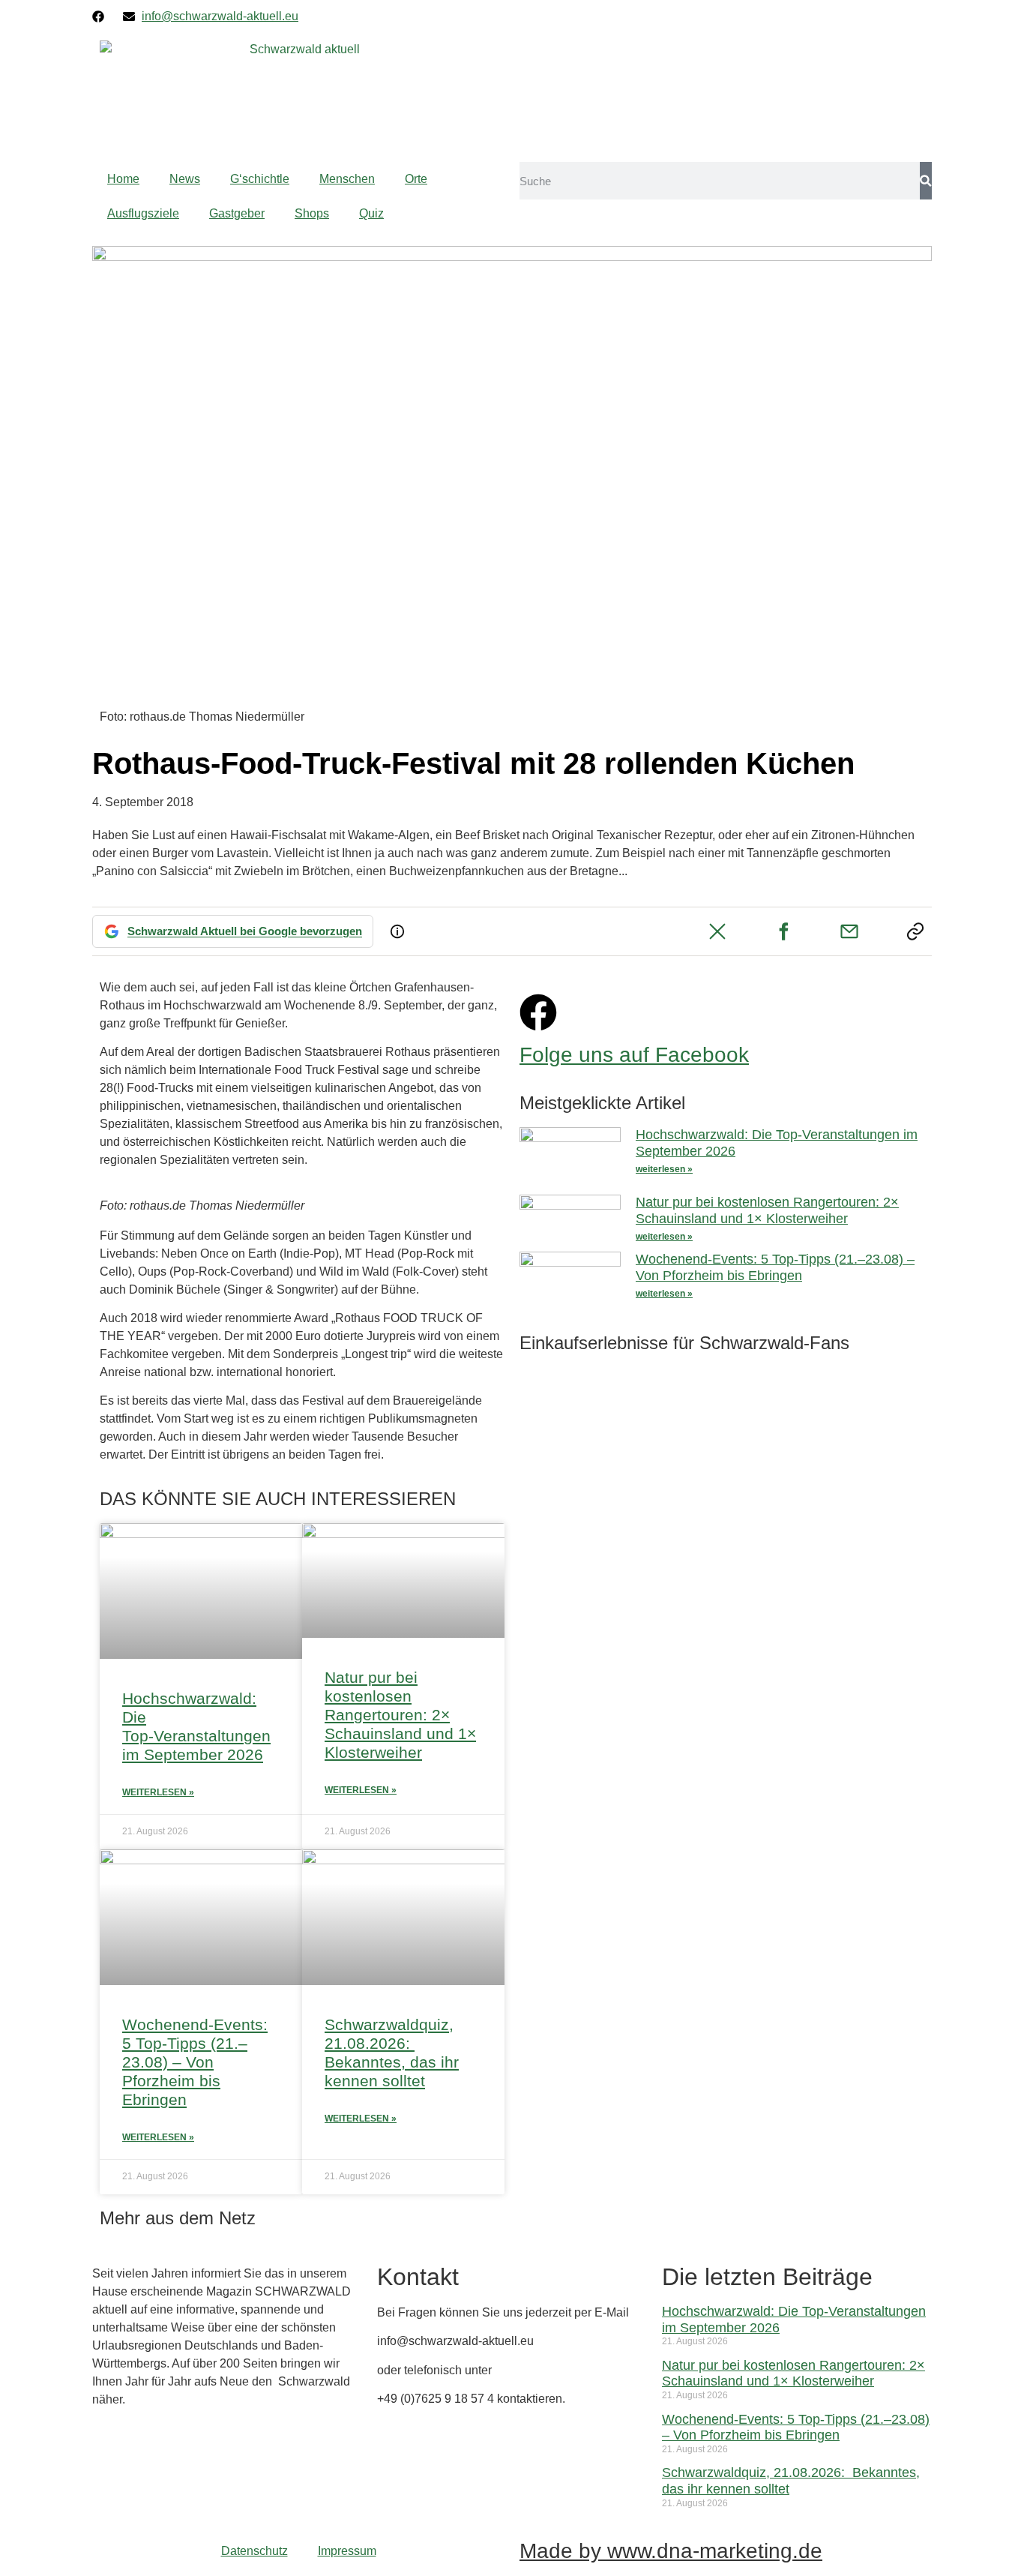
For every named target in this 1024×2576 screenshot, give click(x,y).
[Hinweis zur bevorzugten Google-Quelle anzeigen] (397, 931)
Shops (312, 213)
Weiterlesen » (158, 1792)
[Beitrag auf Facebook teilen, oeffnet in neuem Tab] (783, 931)
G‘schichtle (260, 179)
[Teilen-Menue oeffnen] (915, 931)
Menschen (347, 179)
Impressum (347, 2551)
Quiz (371, 213)
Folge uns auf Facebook (634, 1055)
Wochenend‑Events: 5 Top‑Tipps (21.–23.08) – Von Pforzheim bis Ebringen (195, 2062)
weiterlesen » (664, 1169)
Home (123, 179)
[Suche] (926, 181)
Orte (416, 179)
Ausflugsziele (143, 213)
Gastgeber (237, 213)
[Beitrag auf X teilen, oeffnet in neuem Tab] (717, 931)
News (185, 179)
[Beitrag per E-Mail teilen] (849, 931)
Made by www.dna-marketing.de (671, 2551)
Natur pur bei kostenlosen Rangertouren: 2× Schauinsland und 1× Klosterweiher (400, 1715)
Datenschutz (255, 2551)
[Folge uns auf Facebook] (538, 1012)
